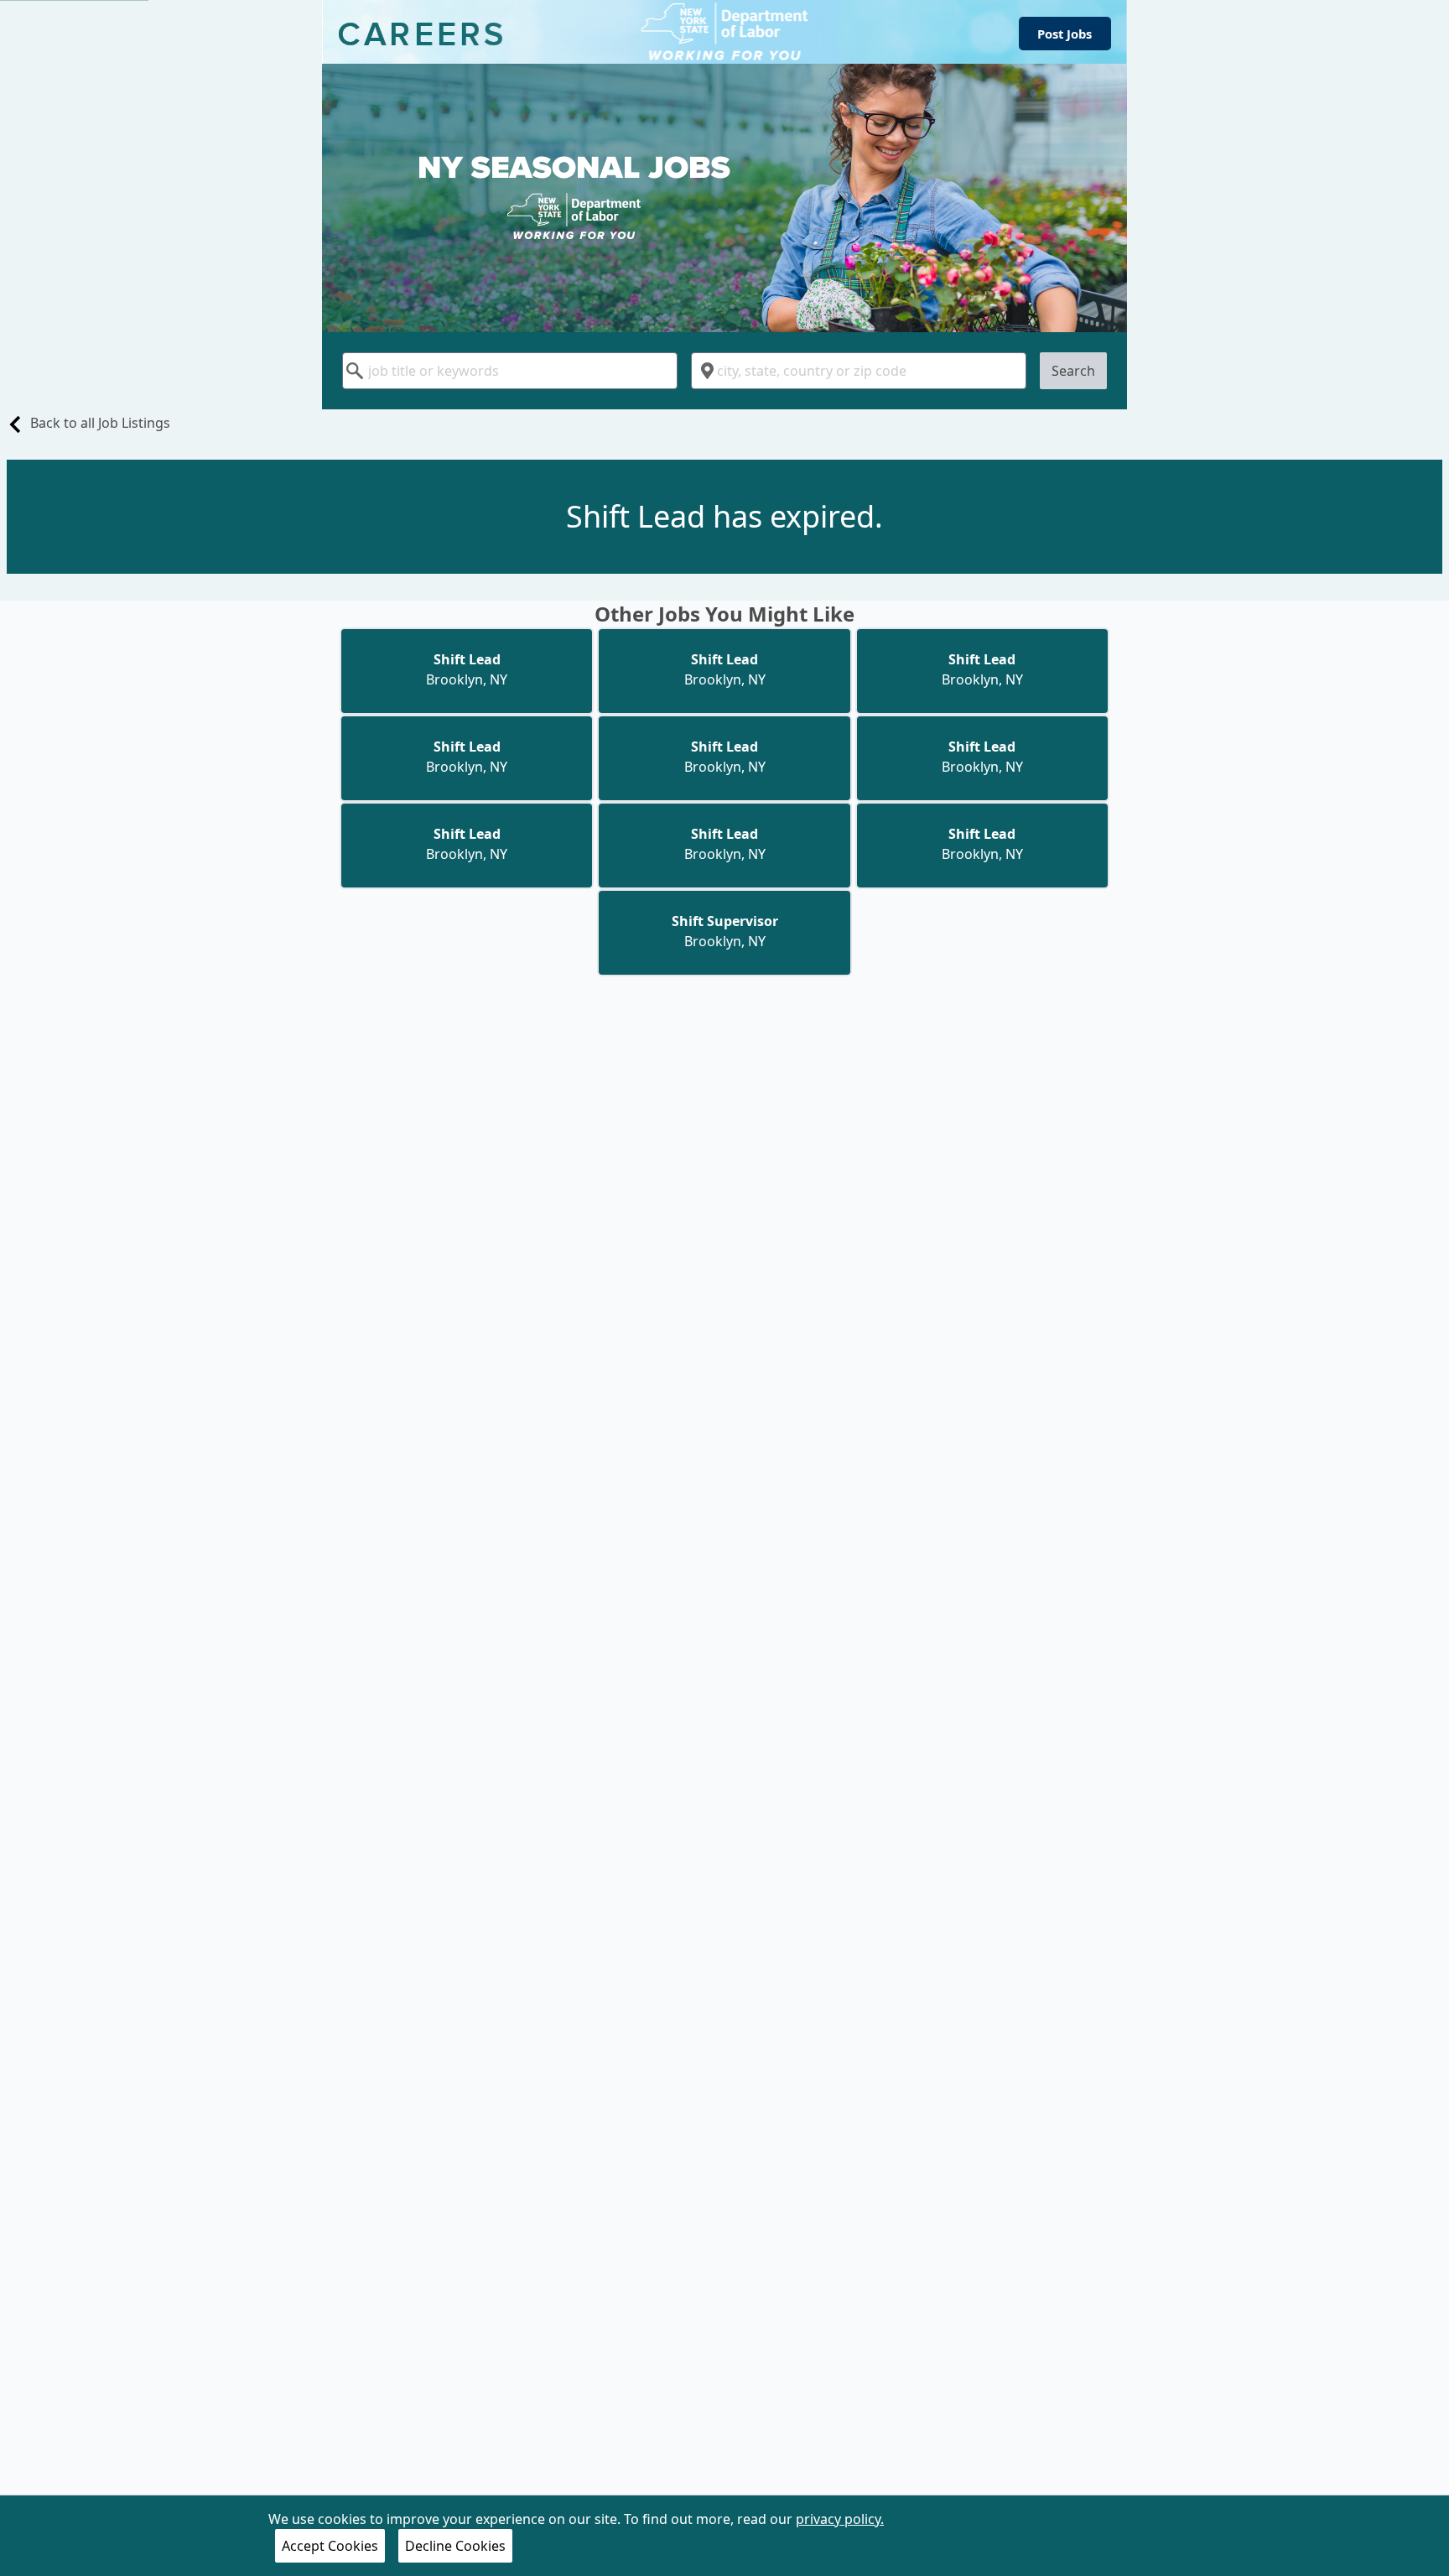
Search (1073, 371)
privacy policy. (840, 2519)
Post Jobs (1065, 34)
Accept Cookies (330, 2546)
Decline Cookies (455, 2546)
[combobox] (510, 371)
